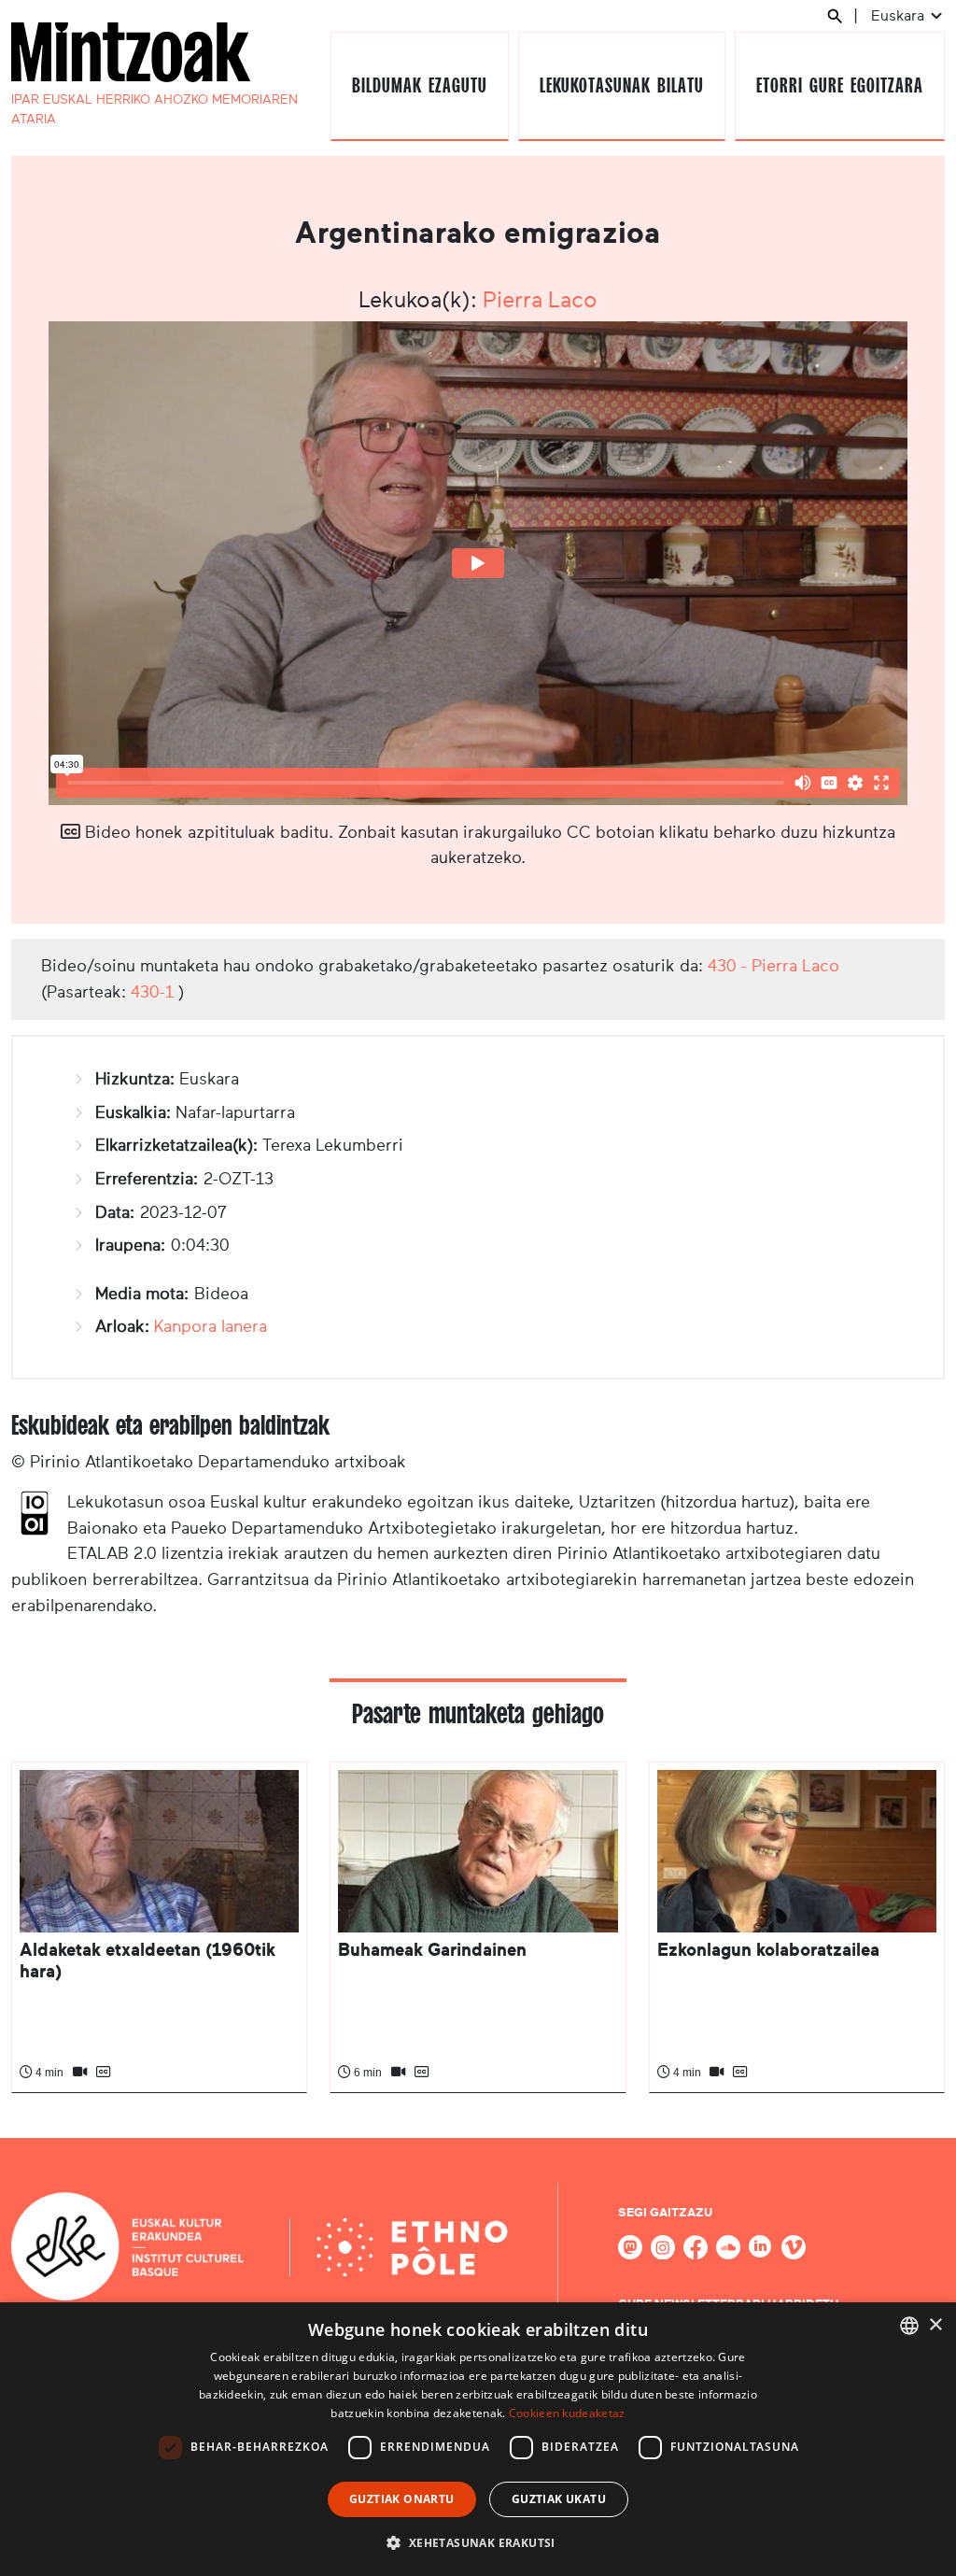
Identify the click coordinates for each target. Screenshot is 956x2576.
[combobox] (909, 2326)
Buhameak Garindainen (432, 1950)
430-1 (152, 992)
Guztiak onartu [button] (402, 2499)
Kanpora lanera (211, 1326)
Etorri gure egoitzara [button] (839, 85)
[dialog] (478, 2439)
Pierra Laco (540, 300)
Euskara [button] (900, 15)
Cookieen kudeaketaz (567, 2413)
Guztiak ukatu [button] (559, 2499)
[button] (478, 2542)
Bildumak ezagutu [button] (419, 85)
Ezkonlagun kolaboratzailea (768, 1950)
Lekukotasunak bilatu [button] (621, 85)
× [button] (935, 2325)
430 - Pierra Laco (773, 966)
